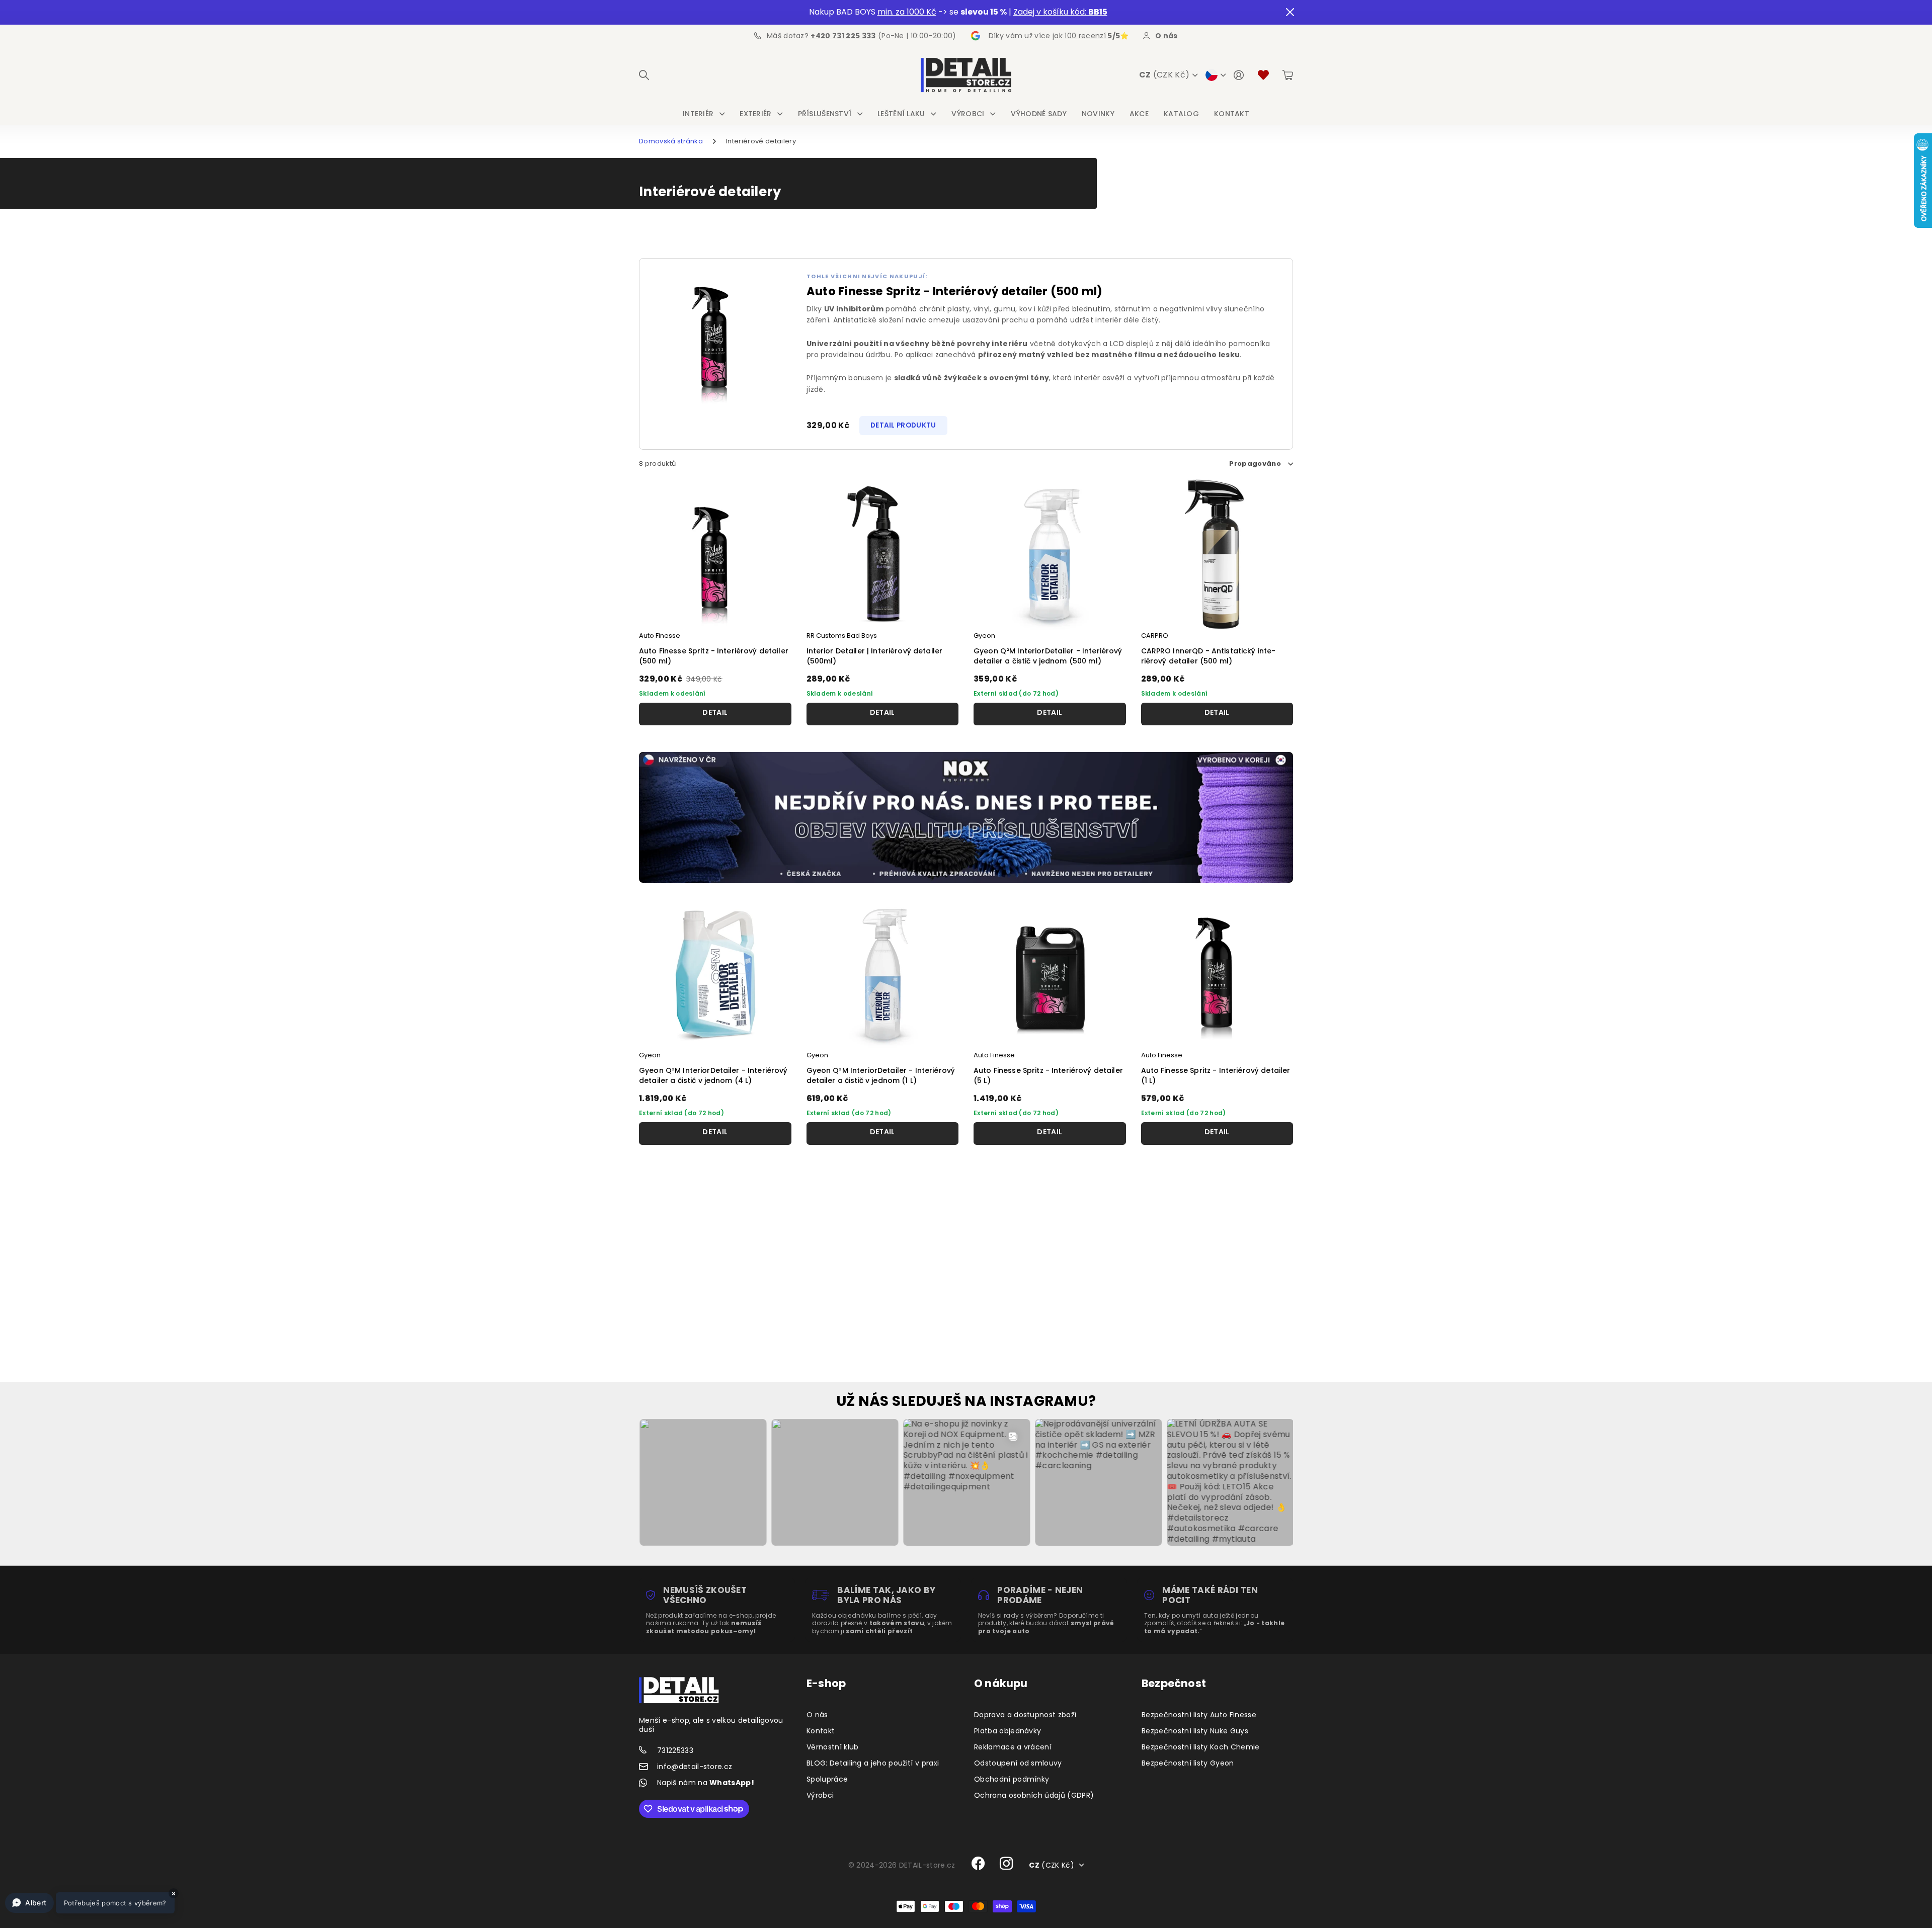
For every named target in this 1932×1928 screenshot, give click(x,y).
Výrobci (968, 114)
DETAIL (715, 712)
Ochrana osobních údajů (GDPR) (1034, 1795)
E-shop (826, 1683)
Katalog (1181, 114)
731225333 (675, 1750)
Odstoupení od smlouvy (1018, 1763)
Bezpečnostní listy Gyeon (1188, 1763)
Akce (1139, 114)
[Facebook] (978, 1864)
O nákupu (1001, 1683)
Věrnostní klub (832, 1747)
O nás (817, 1715)
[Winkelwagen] (1288, 75)
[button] (90, 1903)
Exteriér (755, 114)
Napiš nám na (706, 1783)
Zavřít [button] (1290, 12)
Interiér (698, 114)
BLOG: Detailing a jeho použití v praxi (873, 1763)
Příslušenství (825, 114)
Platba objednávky (1008, 1731)
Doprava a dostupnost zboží (1025, 1715)
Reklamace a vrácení (1013, 1747)
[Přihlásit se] (1239, 75)
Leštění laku (901, 114)
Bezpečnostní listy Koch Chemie (1201, 1747)
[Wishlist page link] (1263, 75)
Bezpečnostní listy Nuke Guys (1195, 1731)
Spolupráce (827, 1779)
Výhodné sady (1039, 114)
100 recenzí (1092, 36)
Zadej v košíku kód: (1060, 12)
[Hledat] (644, 75)
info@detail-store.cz (695, 1767)
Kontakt (1232, 114)
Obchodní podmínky (1012, 1779)
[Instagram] (1007, 1864)
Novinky (1098, 114)
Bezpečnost (1174, 1683)
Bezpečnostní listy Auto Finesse (1199, 1715)
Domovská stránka (671, 141)
